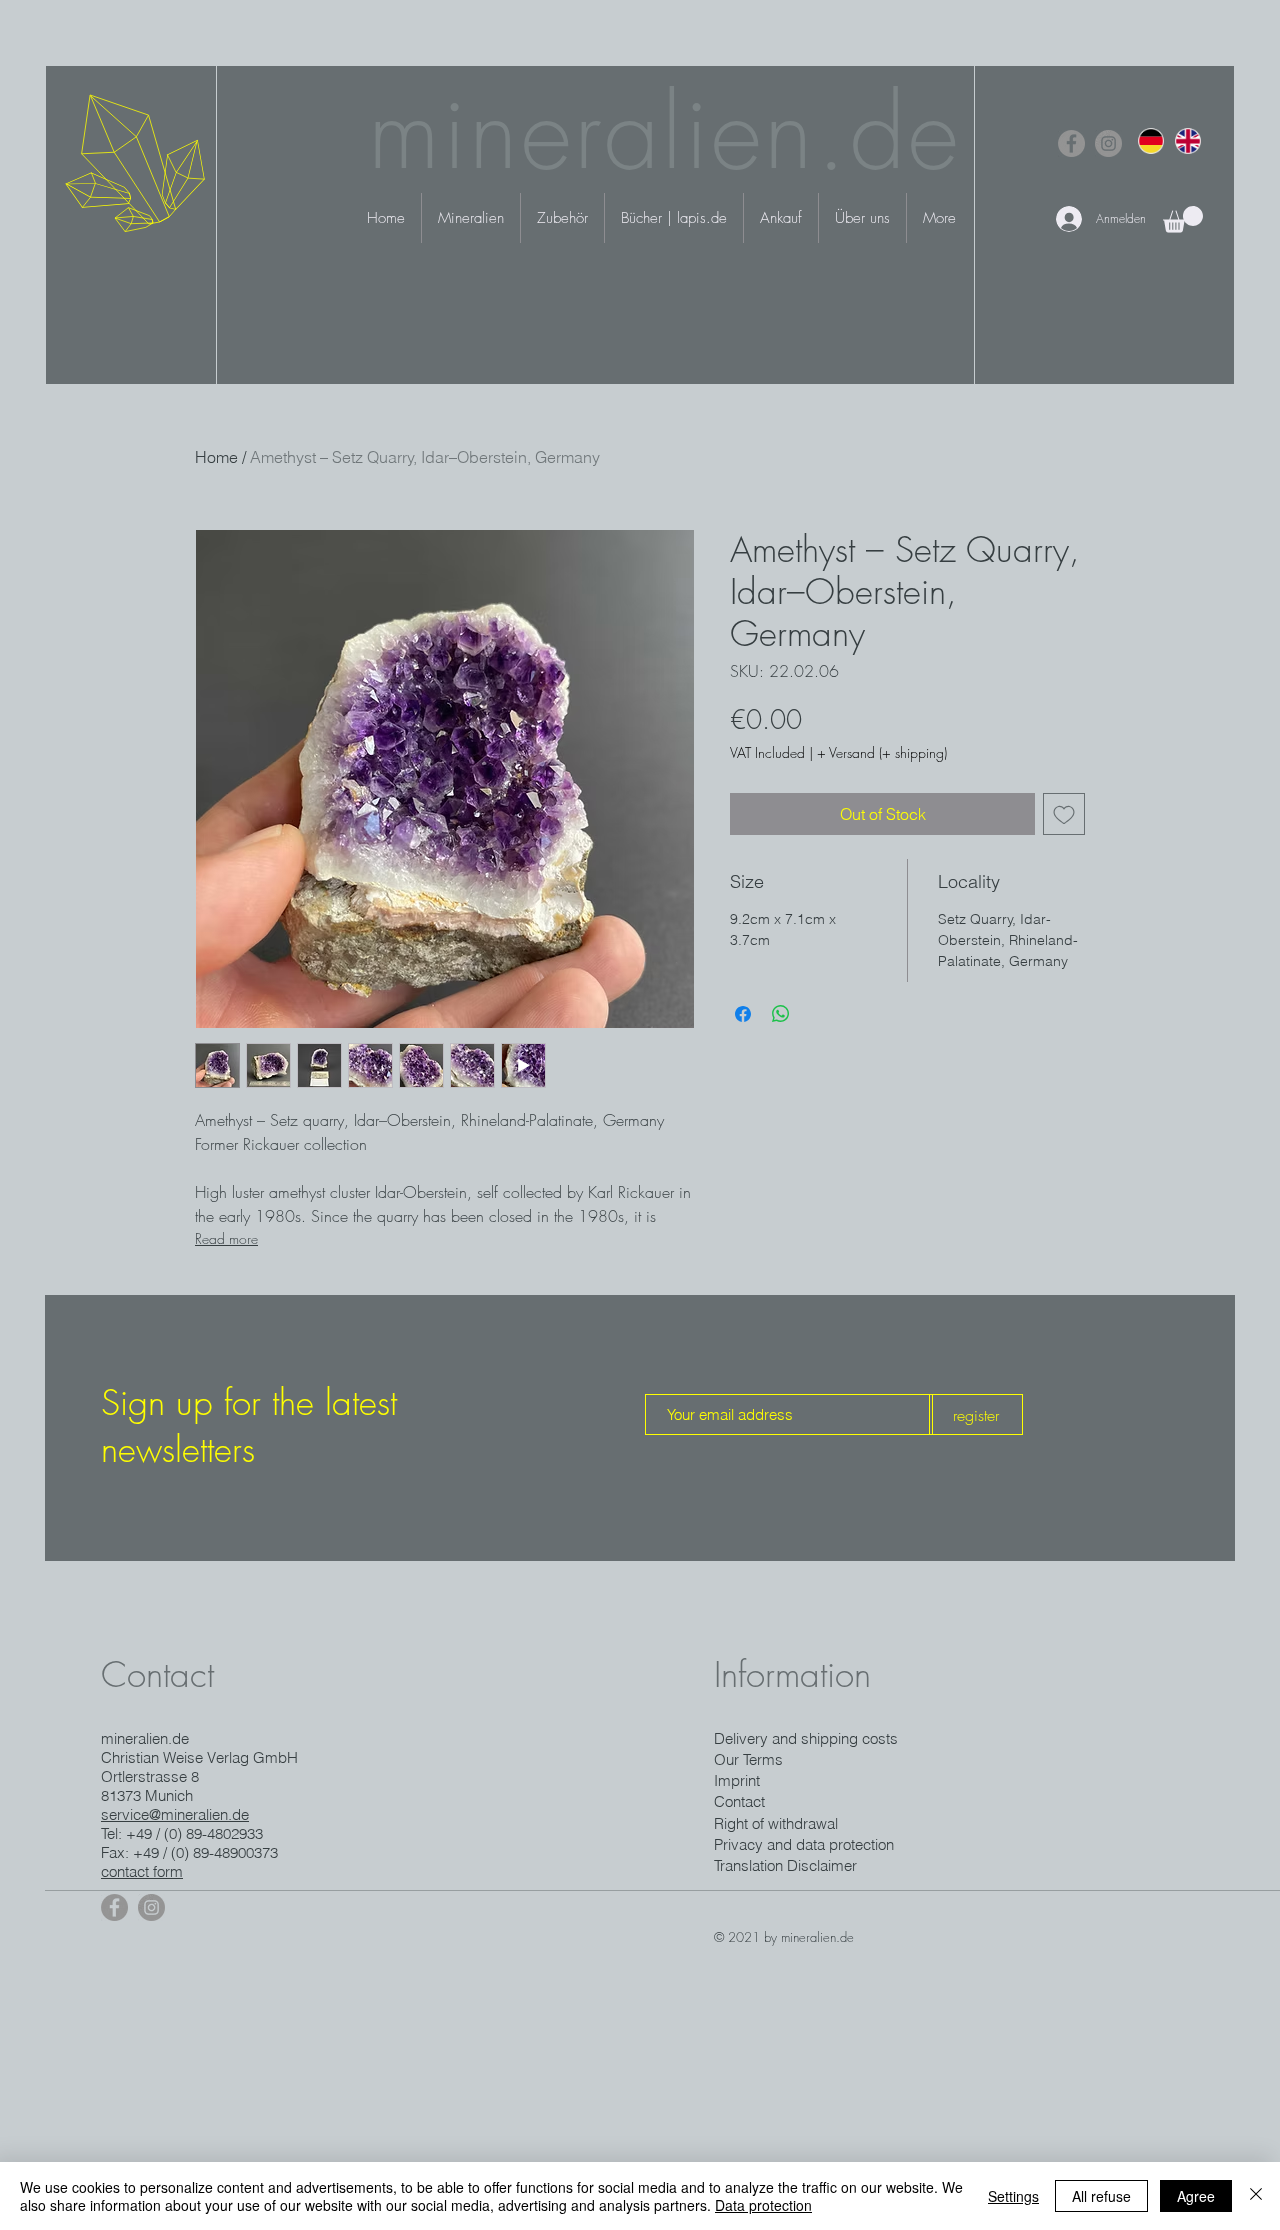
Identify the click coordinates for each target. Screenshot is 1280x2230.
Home (216, 457)
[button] (1183, 219)
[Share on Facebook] (743, 1014)
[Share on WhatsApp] (781, 1014)
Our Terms (748, 1759)
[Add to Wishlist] (1064, 814)
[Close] (1256, 2196)
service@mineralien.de (175, 1814)
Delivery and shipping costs (806, 1738)
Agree (1196, 2196)
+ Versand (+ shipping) (882, 752)
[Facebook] (1071, 143)
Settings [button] (1013, 2196)
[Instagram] (1108, 143)
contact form (142, 1871)
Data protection (763, 2205)
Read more (226, 1238)
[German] (1151, 140)
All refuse (1101, 2196)
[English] (1187, 140)
